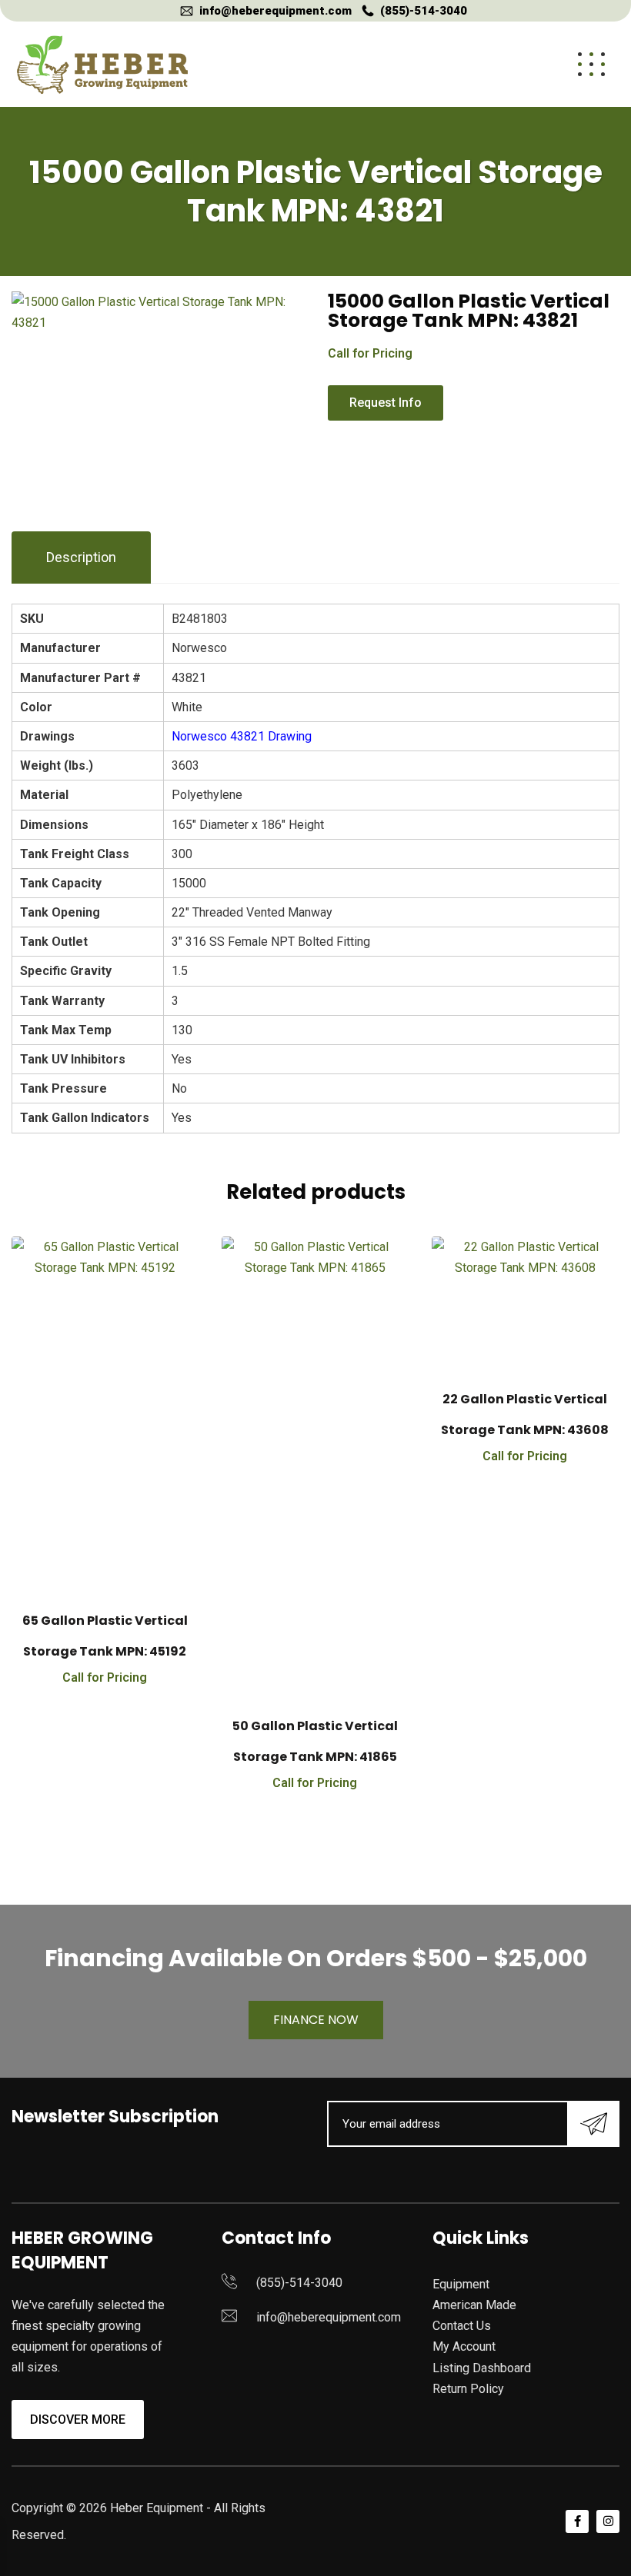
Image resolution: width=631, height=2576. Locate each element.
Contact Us (462, 2326)
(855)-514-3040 (424, 11)
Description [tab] (81, 557)
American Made (474, 2305)
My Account (464, 2346)
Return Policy (468, 2389)
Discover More (78, 2420)
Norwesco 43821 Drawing (242, 736)
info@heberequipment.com (275, 11)
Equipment (461, 2284)
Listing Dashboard (482, 2368)
